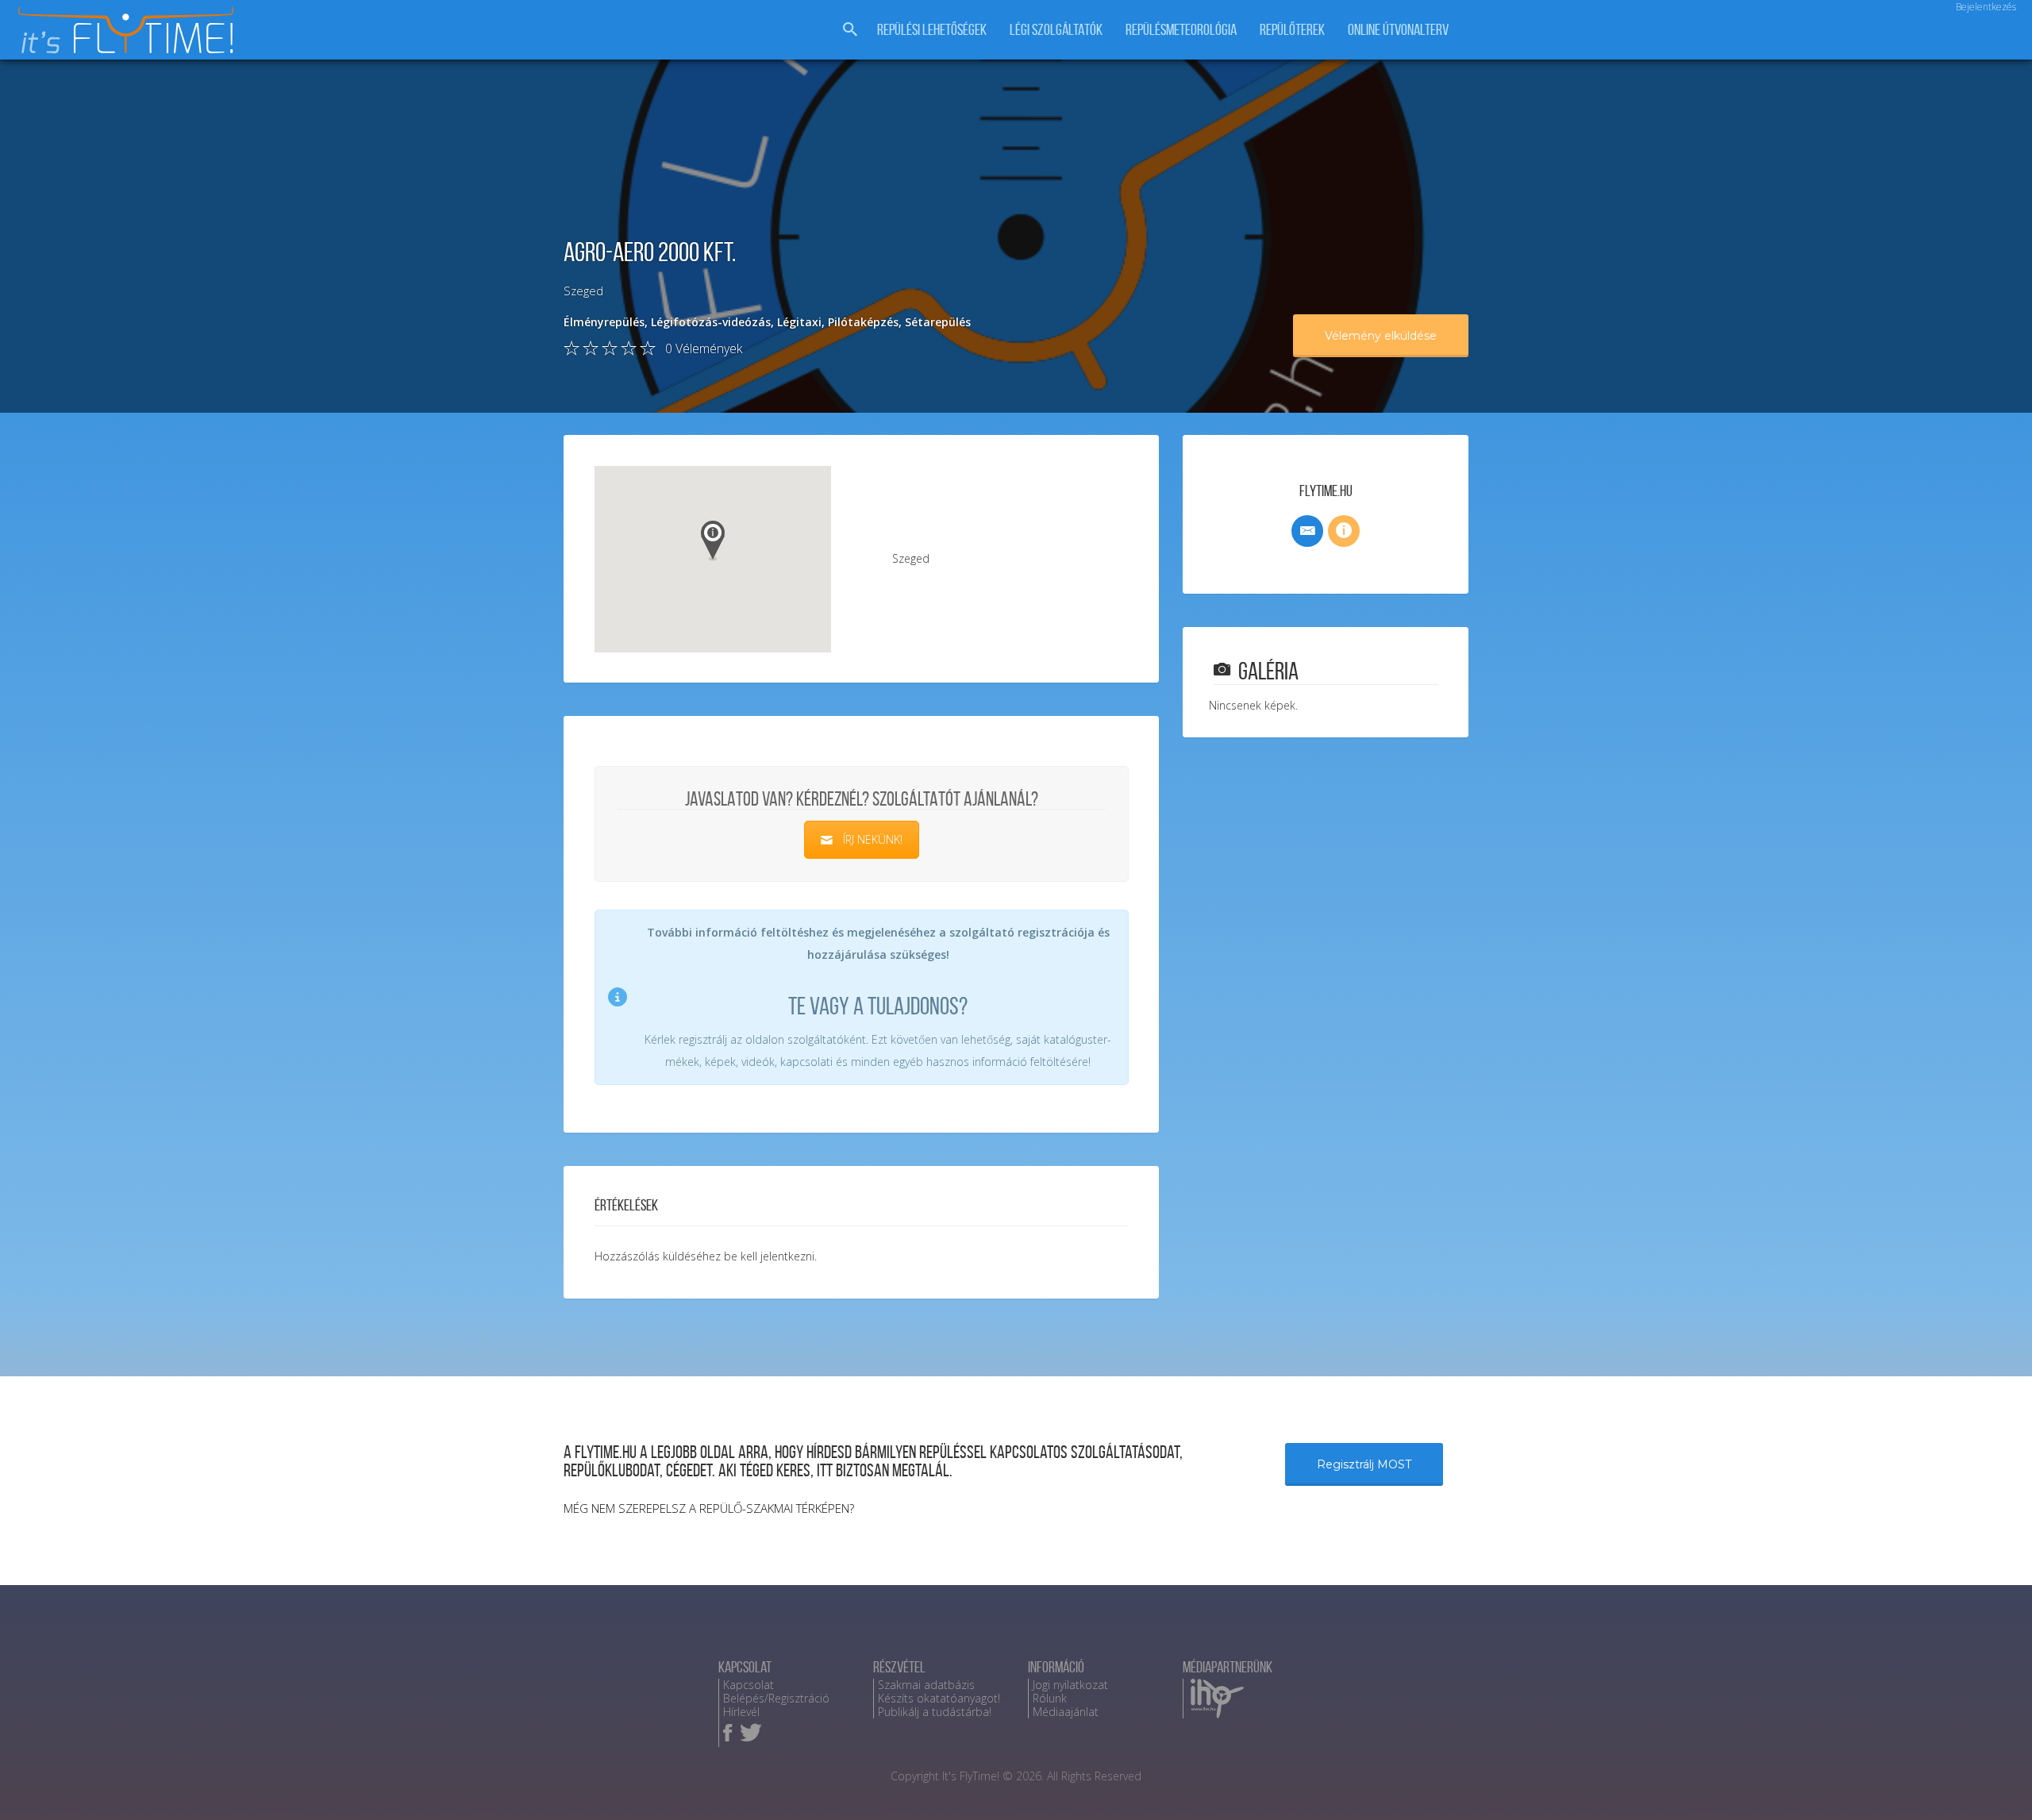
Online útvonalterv (1398, 30)
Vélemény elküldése (1381, 336)
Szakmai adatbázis (926, 1685)
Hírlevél (741, 1712)
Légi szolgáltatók (1056, 30)
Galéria (1268, 671)
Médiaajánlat (1066, 1712)
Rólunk (1050, 1698)
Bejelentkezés (1986, 7)
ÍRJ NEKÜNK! (873, 839)
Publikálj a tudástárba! (935, 1712)
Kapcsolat (749, 1685)
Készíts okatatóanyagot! (939, 1698)
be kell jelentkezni (769, 1256)
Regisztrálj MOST (1364, 1464)
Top (1994, 1782)
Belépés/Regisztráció (776, 1698)
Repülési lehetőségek (932, 30)
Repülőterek (1292, 30)
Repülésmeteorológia (1181, 30)
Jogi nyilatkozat (1070, 1685)
